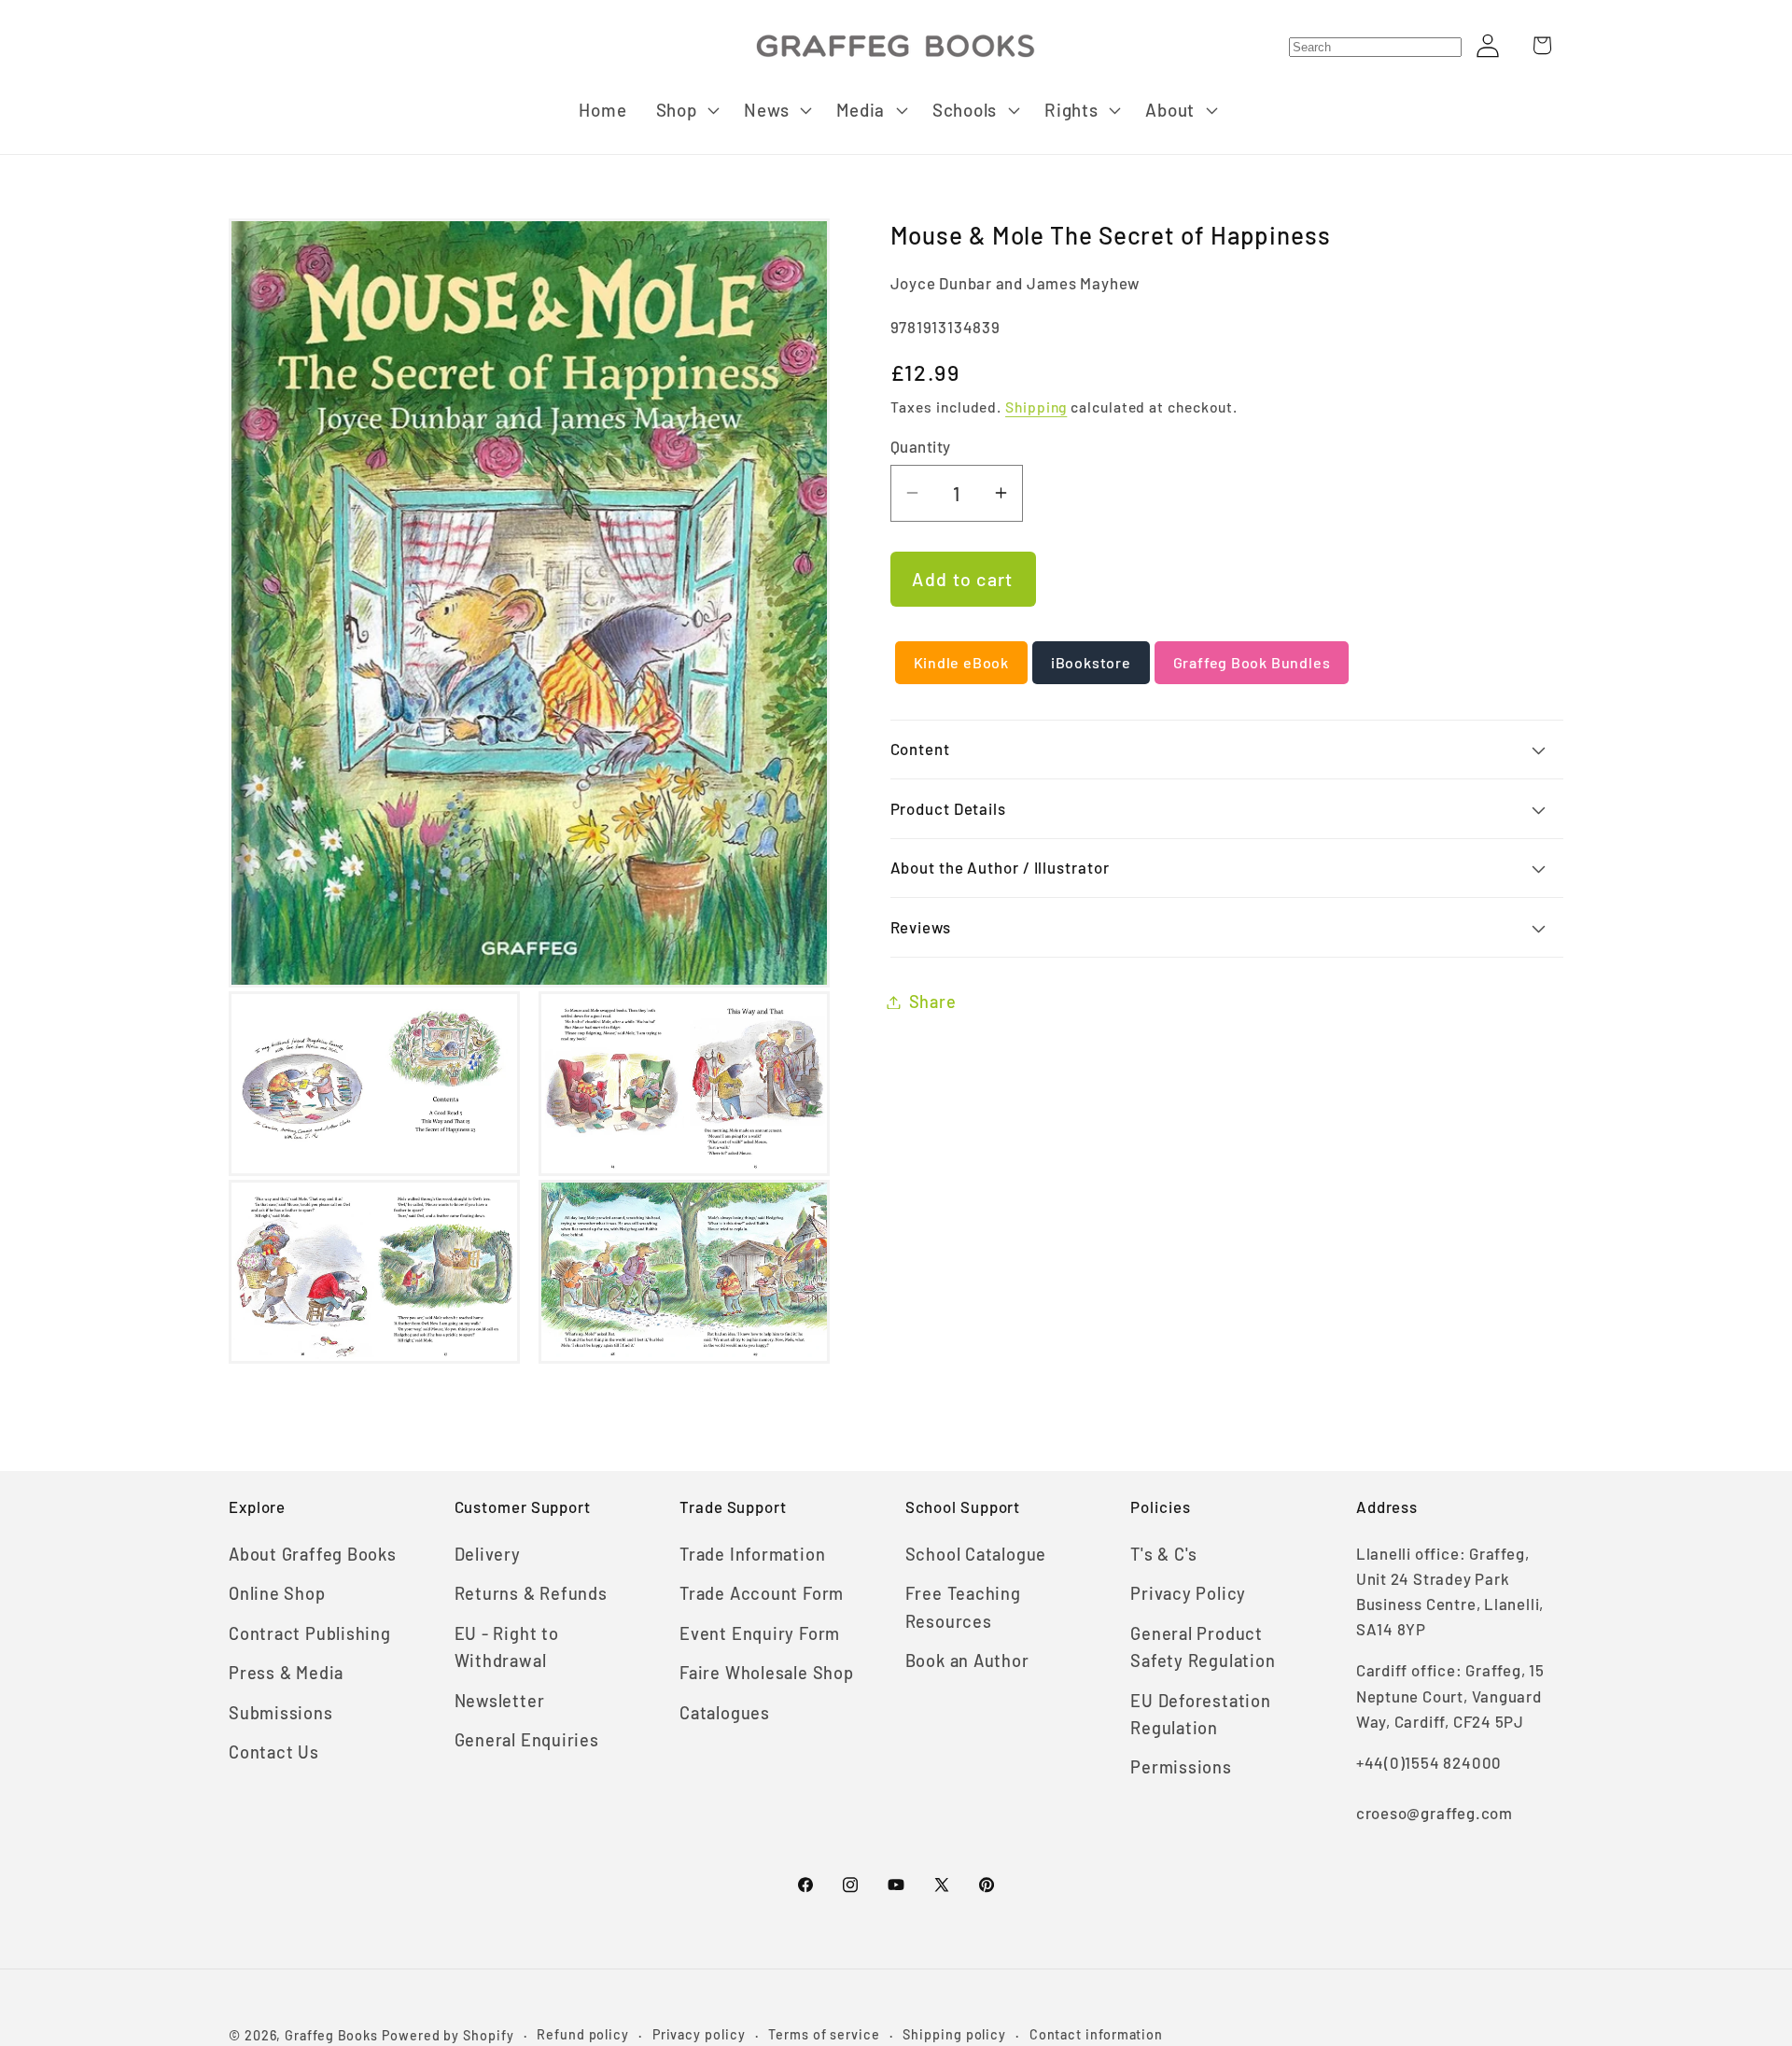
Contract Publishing (310, 1633)
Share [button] (933, 1002)
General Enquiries (527, 1740)
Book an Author (967, 1661)
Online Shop (277, 1593)
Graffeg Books (331, 2035)
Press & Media (286, 1673)
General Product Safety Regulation (1203, 1647)
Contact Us (274, 1752)
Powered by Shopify (448, 2035)
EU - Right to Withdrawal (507, 1647)
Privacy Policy (1188, 1593)
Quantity (921, 446)
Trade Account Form (762, 1593)
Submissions (281, 1713)
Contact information (1096, 2034)
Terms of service (824, 2034)
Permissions (1181, 1767)
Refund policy (583, 2034)
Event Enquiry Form (760, 1633)
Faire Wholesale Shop (767, 1673)
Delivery (488, 1554)
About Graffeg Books (313, 1554)
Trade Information (752, 1554)
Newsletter (500, 1701)
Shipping (1036, 406)
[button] (686, 110)
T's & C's (1164, 1554)
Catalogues (725, 1713)
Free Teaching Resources (963, 1607)
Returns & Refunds (531, 1593)
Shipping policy (954, 2034)
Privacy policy (699, 2034)
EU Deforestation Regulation (1200, 1714)
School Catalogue (976, 1554)
